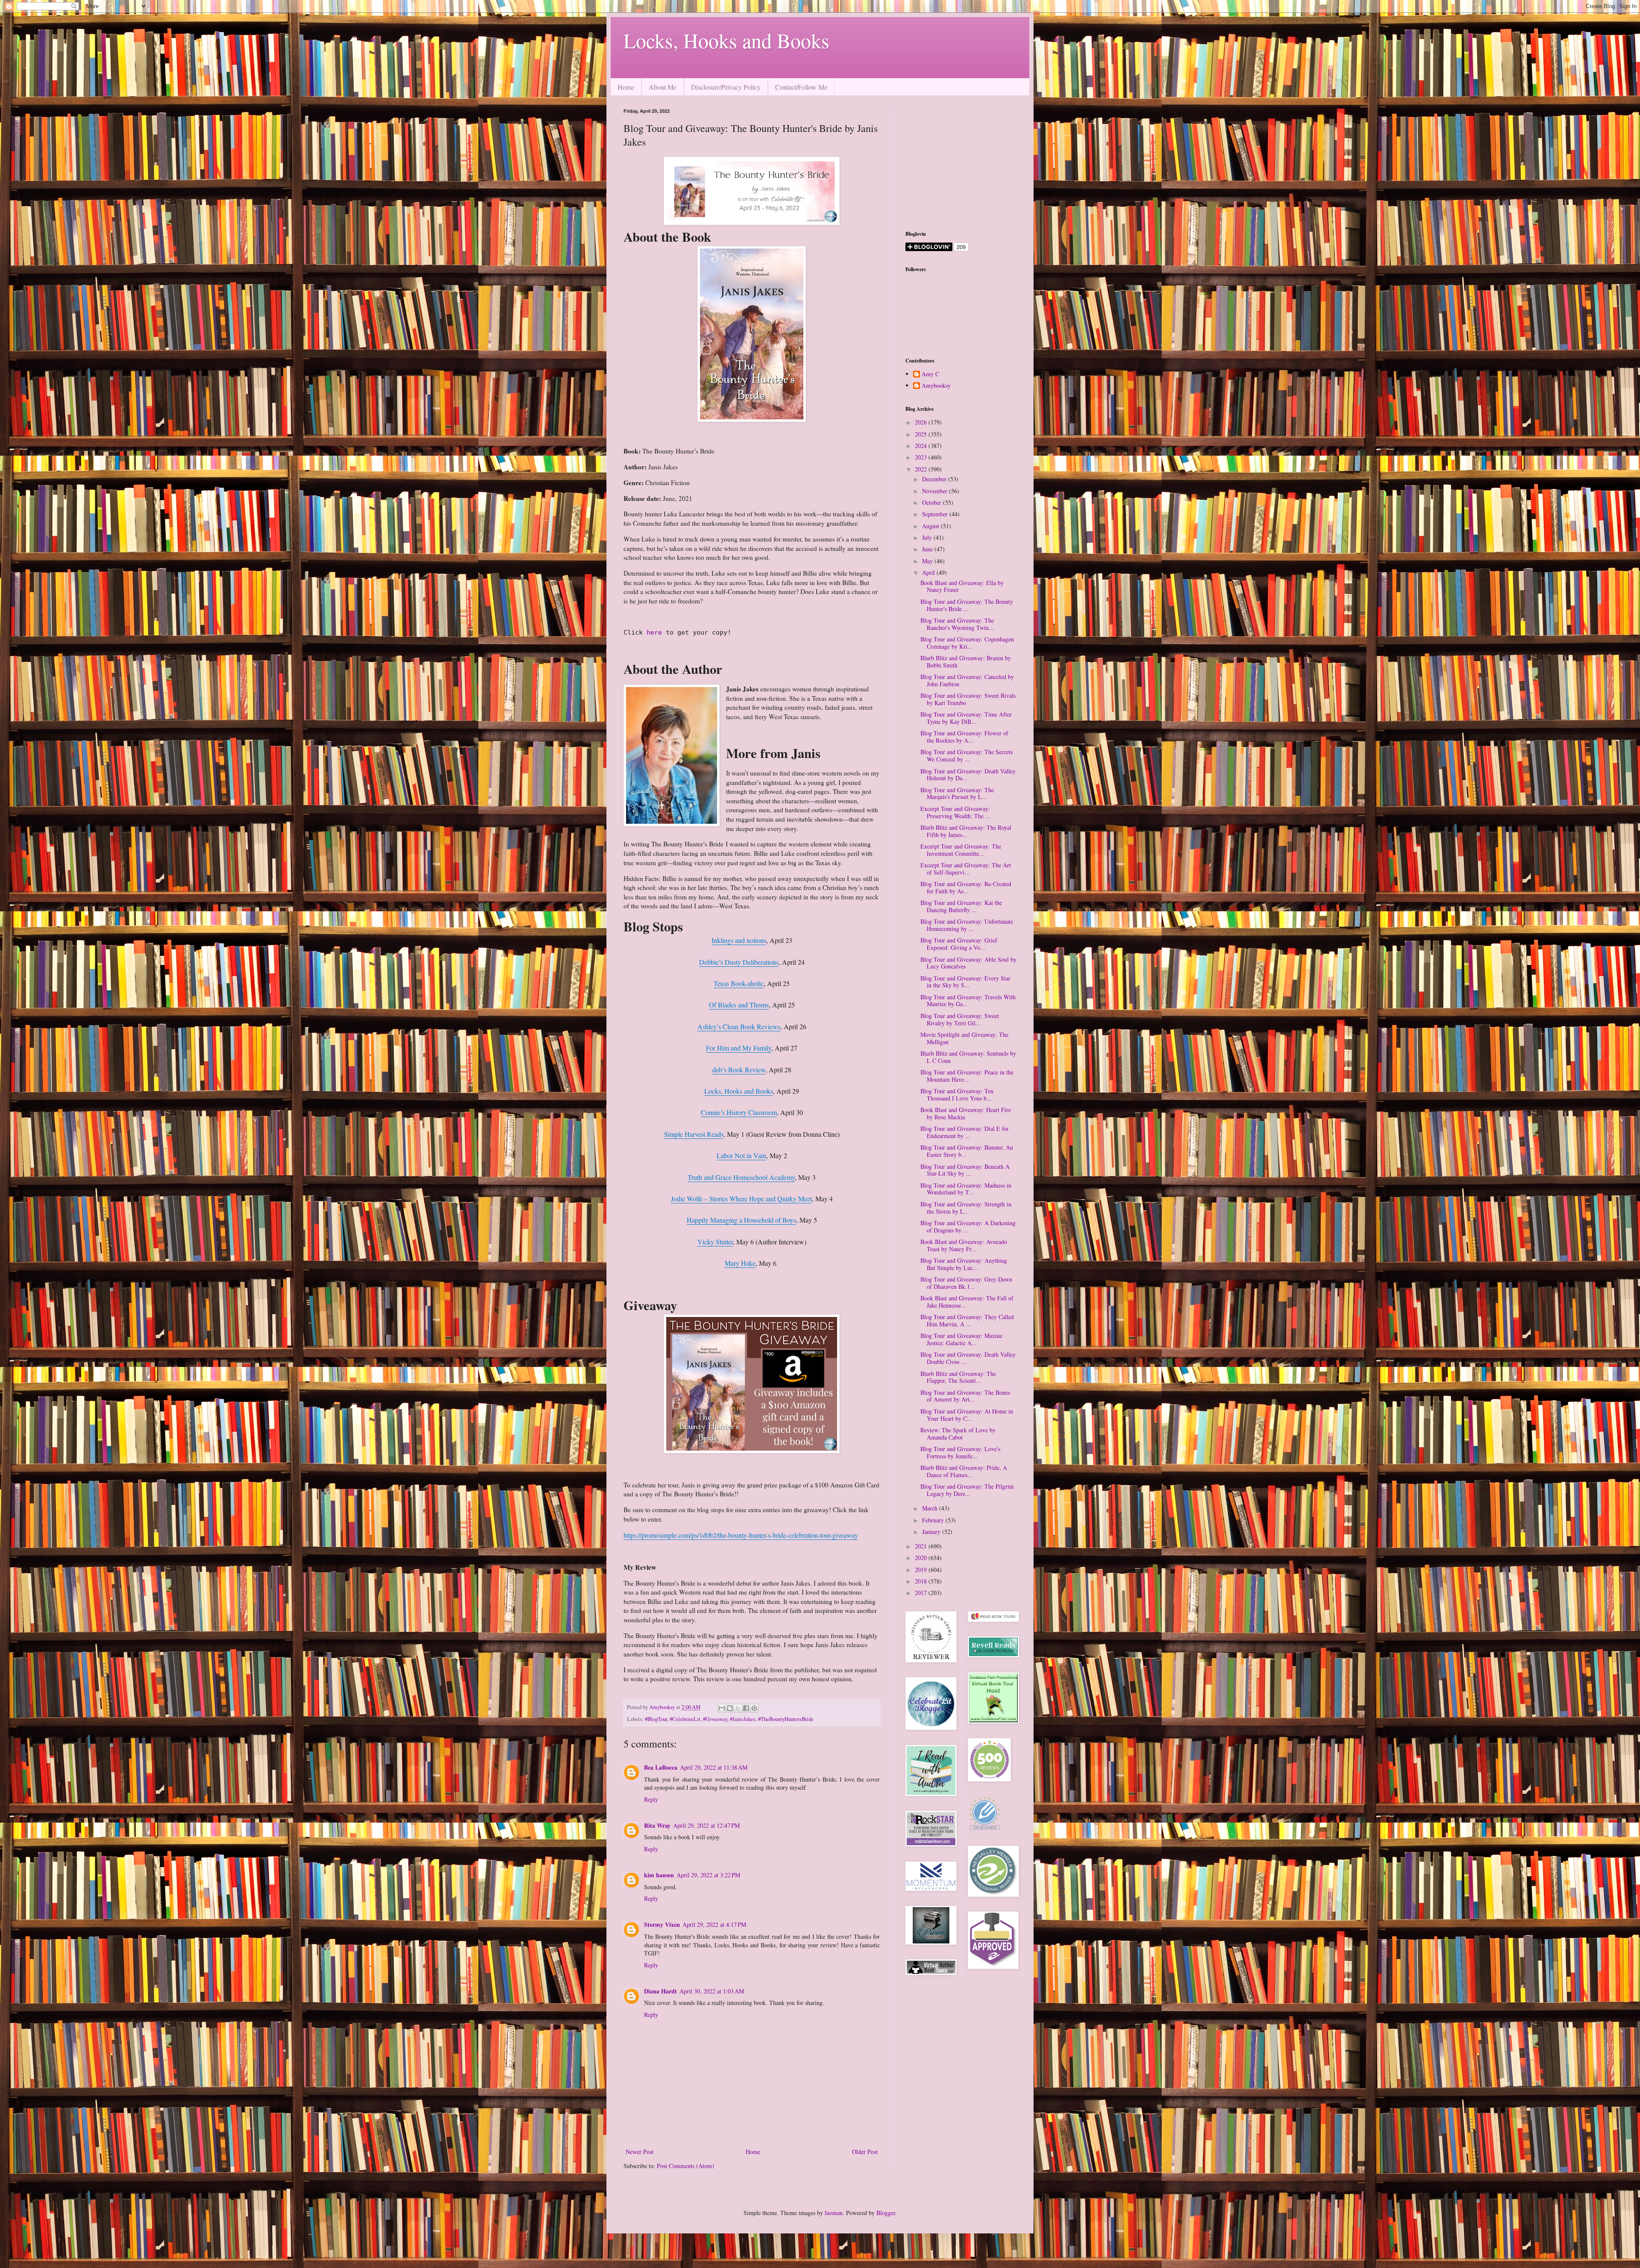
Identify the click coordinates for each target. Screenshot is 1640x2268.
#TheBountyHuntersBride (786, 1719)
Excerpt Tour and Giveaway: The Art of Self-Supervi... (966, 869)
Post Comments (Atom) (685, 2166)
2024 (922, 446)
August (931, 526)
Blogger (886, 2213)
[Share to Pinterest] (754, 1708)
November (936, 491)
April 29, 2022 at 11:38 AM (714, 1767)
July (928, 537)
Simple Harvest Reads (694, 1134)
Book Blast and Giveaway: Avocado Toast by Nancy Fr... (964, 1245)
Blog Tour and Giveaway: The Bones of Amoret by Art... (965, 1396)
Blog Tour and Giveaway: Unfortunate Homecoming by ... (967, 925)
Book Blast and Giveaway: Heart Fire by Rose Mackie (966, 1113)
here (656, 632)
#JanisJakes (743, 1719)
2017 (922, 1593)
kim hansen (659, 1875)
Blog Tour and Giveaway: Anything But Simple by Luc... (964, 1264)
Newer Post (640, 2152)
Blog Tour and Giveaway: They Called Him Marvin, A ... (967, 1320)
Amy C (930, 374)
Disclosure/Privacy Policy (726, 87)
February (934, 1520)
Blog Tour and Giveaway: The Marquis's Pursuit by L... (957, 793)
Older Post (865, 2152)
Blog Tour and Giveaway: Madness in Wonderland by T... (966, 1189)
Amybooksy (936, 386)
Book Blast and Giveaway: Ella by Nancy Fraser (962, 586)
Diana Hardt (660, 1991)
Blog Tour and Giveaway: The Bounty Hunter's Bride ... (967, 605)
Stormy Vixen (662, 1924)
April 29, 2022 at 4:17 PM (714, 1924)
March (931, 1508)
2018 (922, 1581)
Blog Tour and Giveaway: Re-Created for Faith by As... (966, 887)
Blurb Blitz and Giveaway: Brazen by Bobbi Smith (966, 661)
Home (626, 87)
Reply (651, 1799)
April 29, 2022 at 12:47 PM (706, 1825)
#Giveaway (715, 1719)
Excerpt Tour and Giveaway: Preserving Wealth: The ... (955, 812)
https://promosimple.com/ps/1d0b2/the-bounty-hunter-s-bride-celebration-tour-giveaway (741, 1535)
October (933, 502)
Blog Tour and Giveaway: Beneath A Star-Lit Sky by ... (965, 1170)
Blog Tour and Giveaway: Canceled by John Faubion (967, 680)
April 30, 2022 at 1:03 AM (712, 1991)
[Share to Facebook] (746, 1708)
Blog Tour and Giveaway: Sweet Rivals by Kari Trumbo (968, 699)
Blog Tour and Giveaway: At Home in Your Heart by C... (967, 1415)
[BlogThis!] (730, 1708)
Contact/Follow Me (801, 87)
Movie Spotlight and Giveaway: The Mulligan (964, 1038)
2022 (922, 469)
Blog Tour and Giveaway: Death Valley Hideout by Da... (968, 775)
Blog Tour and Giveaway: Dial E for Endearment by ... (965, 1132)
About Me (663, 87)
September (936, 514)
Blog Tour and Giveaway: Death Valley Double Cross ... (968, 1358)
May (928, 561)
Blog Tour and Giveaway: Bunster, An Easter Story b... (967, 1151)
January (932, 1532)
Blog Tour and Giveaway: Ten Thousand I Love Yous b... (957, 1094)
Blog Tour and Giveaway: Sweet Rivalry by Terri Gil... (960, 1019)
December (935, 479)
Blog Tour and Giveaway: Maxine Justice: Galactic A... (961, 1339)
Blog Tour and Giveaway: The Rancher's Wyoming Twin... (957, 624)
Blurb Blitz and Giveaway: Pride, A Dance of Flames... (964, 1471)
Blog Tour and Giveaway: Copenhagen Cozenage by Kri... (967, 643)
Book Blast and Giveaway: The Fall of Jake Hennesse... (967, 1302)
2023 (922, 457)
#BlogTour (656, 1719)
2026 (922, 422)
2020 (922, 1558)
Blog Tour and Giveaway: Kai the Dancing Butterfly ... (961, 906)
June (928, 549)
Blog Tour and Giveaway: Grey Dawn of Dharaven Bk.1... (966, 1283)
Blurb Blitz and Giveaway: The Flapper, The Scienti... (958, 1377)
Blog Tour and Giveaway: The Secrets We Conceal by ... (966, 755)
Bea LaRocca (661, 1767)
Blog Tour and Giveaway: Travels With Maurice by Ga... (968, 1001)
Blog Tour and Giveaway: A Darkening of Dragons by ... (968, 1226)
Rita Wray (657, 1825)
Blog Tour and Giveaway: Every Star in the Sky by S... (965, 982)
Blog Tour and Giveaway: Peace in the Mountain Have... (967, 1076)
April (929, 572)
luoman (834, 2213)
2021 (922, 1546)
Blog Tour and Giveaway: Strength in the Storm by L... (966, 1208)
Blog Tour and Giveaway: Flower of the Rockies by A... (964, 737)
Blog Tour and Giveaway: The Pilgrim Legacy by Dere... (967, 1490)
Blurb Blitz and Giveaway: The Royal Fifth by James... (966, 831)
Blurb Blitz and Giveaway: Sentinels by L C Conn (968, 1057)
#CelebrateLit (685, 1719)
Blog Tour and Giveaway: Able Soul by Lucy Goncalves (968, 963)
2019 (922, 1570)
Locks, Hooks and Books (726, 40)
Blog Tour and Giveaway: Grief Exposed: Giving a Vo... (959, 944)
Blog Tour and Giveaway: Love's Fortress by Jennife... (960, 1452)
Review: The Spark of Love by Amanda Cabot (958, 1434)
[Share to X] (738, 1708)
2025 (922, 434)
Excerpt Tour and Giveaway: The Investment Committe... (961, 850)
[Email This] (722, 1708)
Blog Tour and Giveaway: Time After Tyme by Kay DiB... (966, 718)
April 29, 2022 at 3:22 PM (708, 1875)
